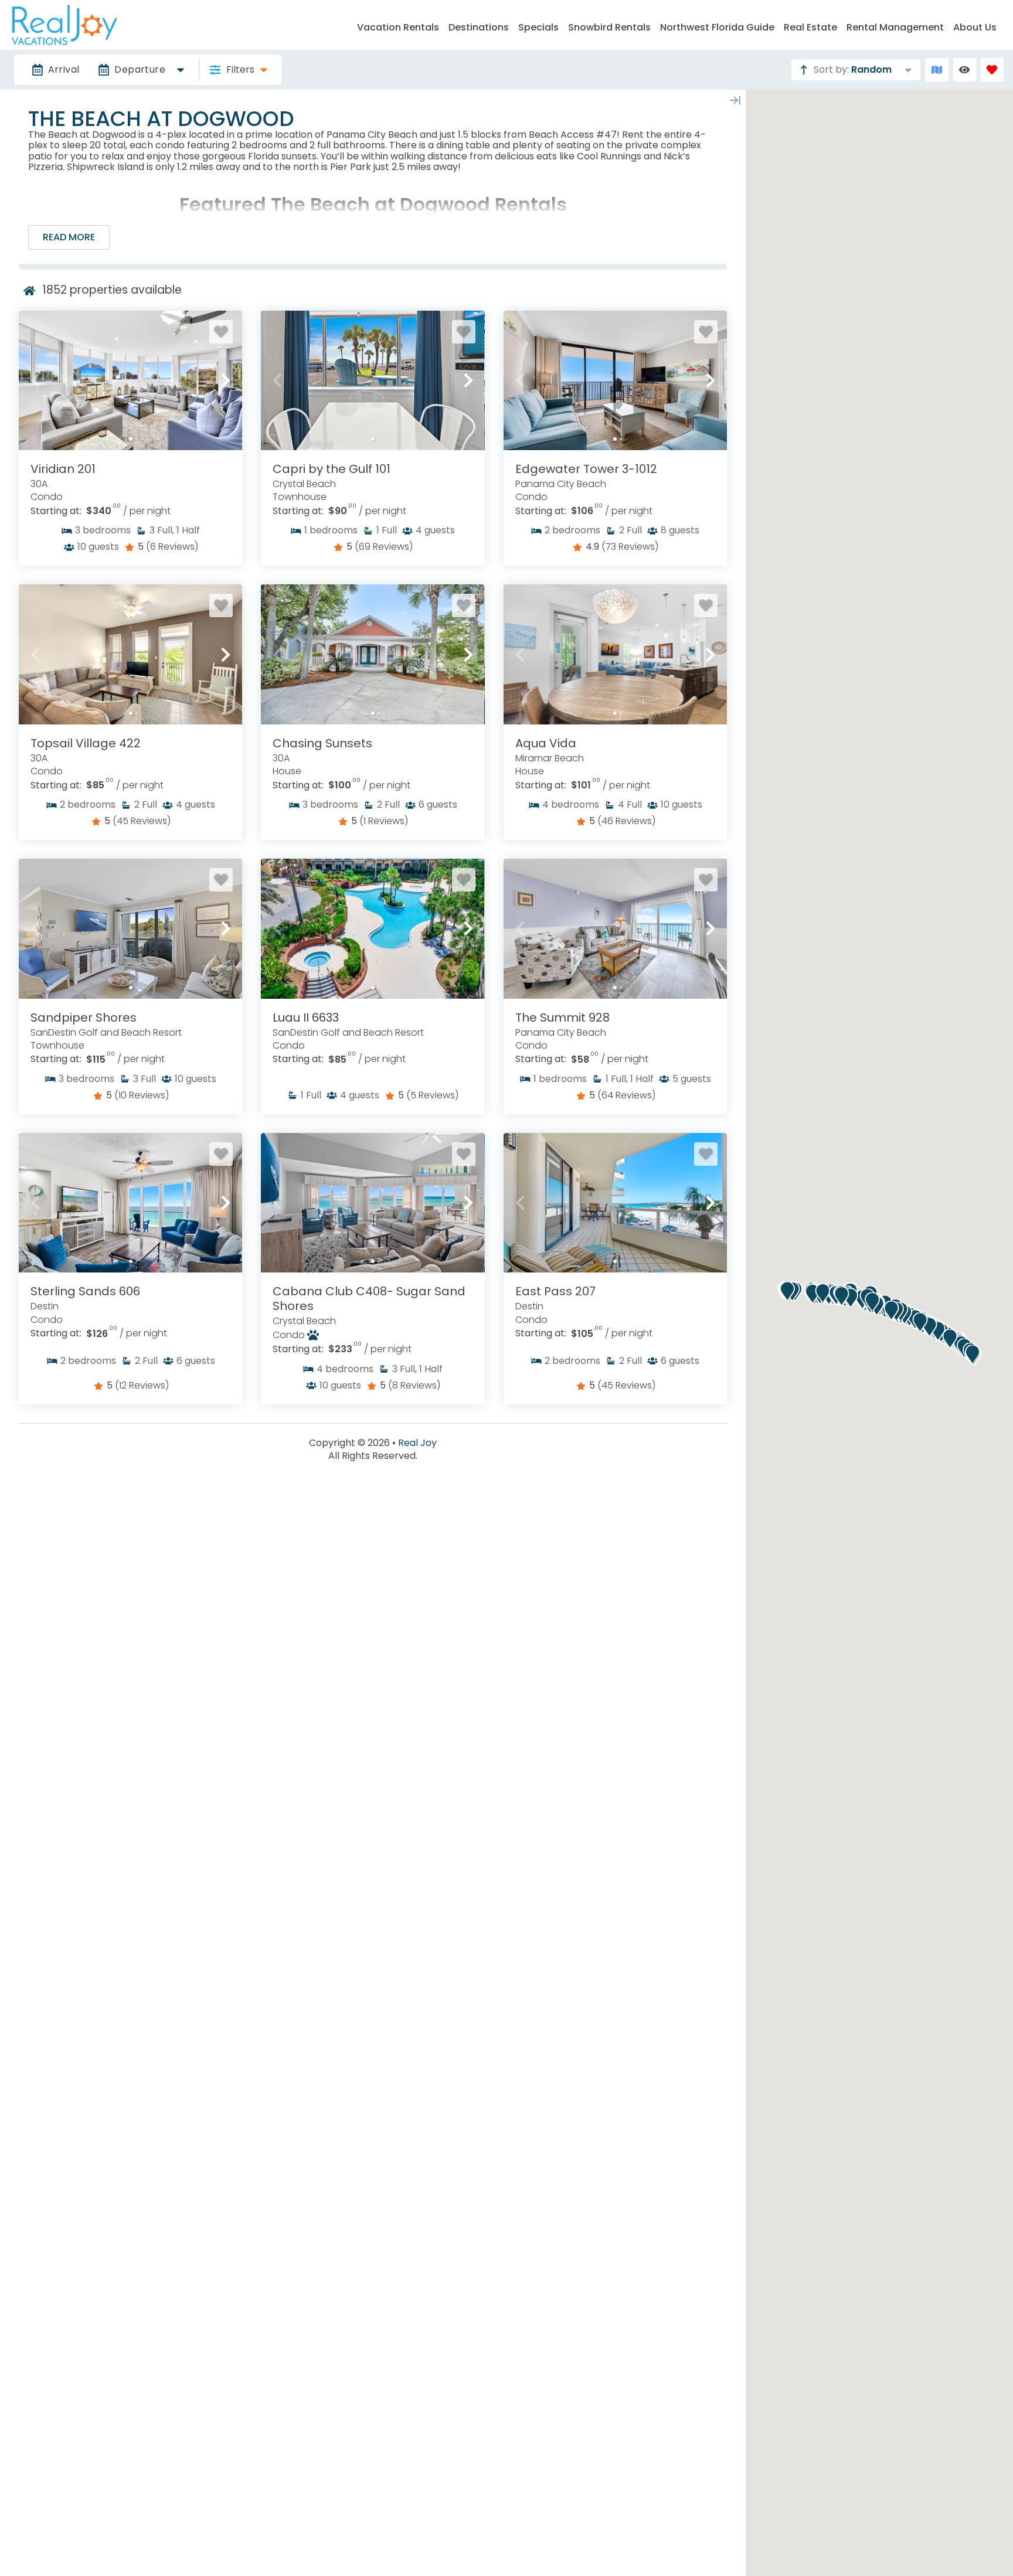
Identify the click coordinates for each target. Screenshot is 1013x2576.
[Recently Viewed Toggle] (965, 69)
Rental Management (895, 27)
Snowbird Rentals (609, 27)
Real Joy (417, 1443)
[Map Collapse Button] (735, 100)
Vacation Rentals (398, 27)
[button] (35, 380)
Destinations (479, 27)
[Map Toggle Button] (936, 69)
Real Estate (810, 27)
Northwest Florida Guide (717, 27)
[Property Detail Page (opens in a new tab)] (130, 380)
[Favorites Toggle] (992, 69)
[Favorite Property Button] (221, 332)
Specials (538, 27)
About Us (975, 27)
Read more (69, 237)
